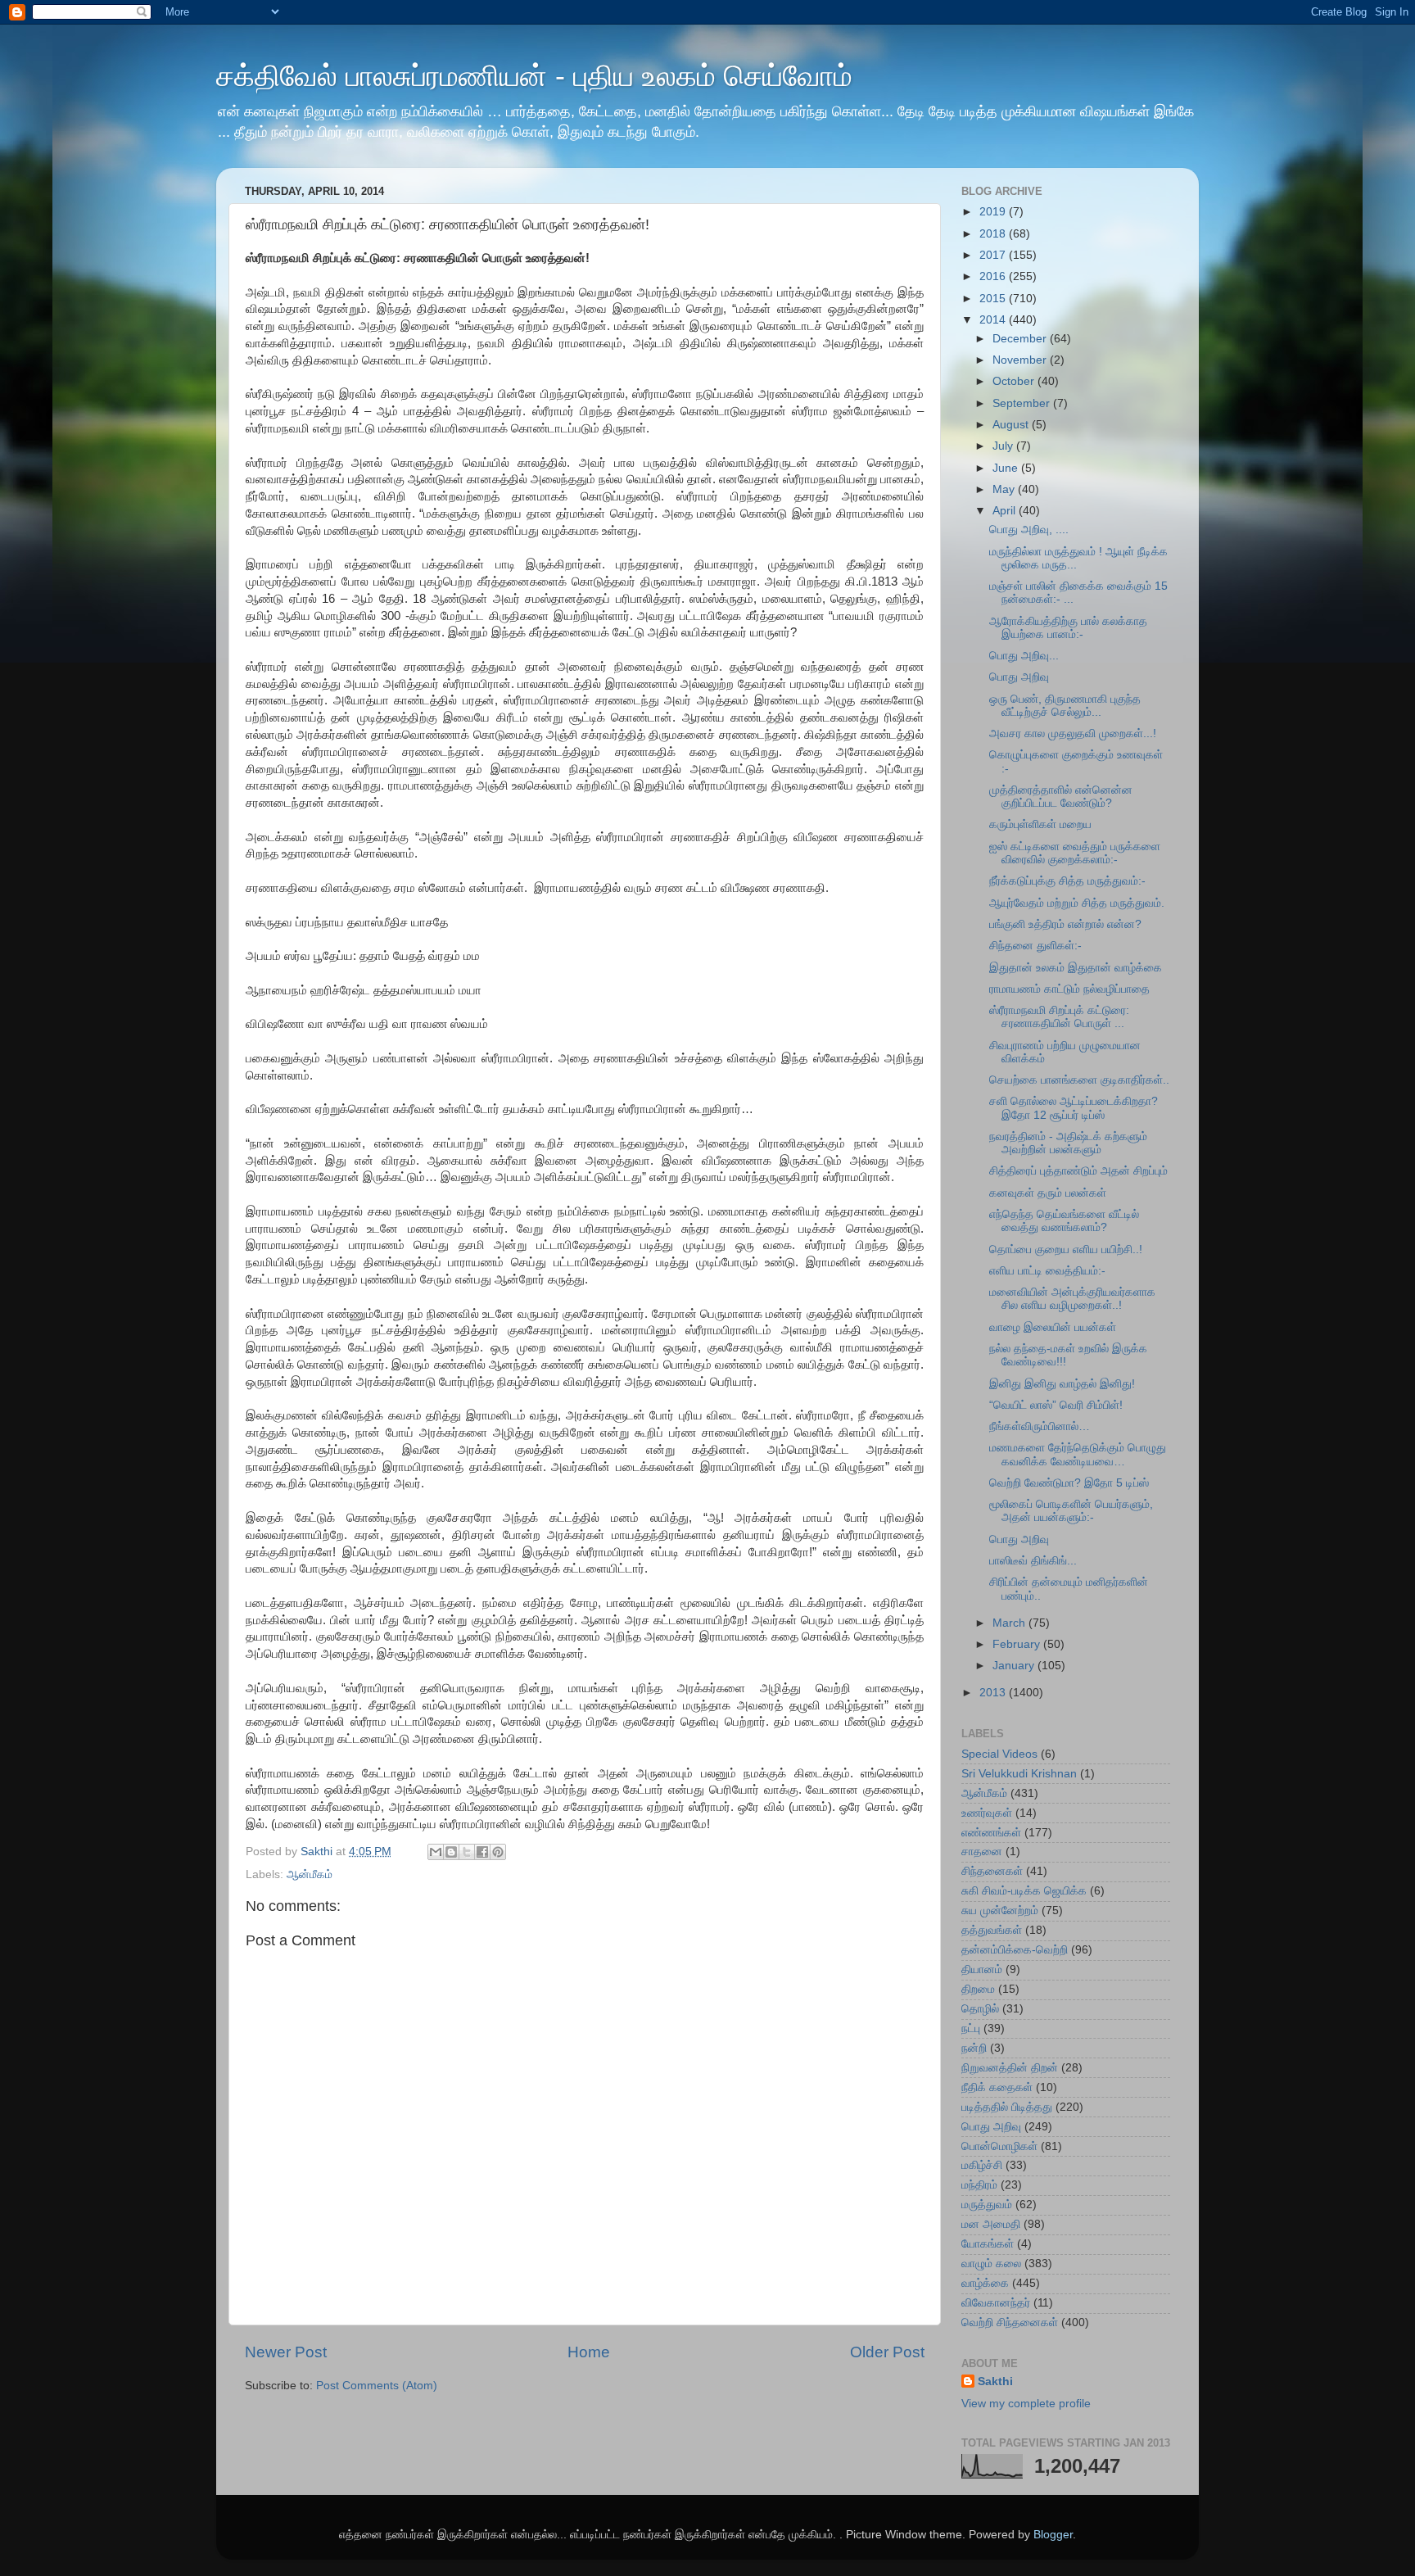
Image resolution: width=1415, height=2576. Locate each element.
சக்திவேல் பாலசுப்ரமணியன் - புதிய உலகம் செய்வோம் (534, 76)
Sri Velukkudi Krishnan (1019, 1774)
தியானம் (982, 1969)
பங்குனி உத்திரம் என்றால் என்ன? (1065, 924)
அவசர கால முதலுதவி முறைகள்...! (1073, 733)
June (1007, 468)
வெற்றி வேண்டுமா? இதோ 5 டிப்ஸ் (1069, 1483)
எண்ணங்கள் (991, 1833)
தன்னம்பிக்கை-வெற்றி (1015, 1950)
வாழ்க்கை (985, 2283)
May (1005, 489)
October (1015, 381)
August (1012, 425)
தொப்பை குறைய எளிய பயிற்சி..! (1066, 1250)
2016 (994, 276)
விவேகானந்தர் (996, 2303)
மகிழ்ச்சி (982, 2165)
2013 (994, 1693)
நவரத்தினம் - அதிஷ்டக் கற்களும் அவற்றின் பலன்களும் (1068, 1143)
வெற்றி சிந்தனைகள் (1010, 2322)
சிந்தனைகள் (992, 1871)
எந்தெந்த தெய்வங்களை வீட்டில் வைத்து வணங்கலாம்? (1064, 1221)
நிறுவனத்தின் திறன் (1010, 2068)
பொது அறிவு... (1024, 656)
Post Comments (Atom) (377, 2386)
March (1010, 1623)
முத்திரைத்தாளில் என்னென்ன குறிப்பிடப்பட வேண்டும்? (1061, 797)
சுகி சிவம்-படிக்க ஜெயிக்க (1024, 1891)
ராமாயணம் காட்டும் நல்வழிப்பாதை (1069, 989)
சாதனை (982, 1852)
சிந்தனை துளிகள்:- (1035, 946)
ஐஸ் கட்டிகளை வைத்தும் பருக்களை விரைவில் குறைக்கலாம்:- (1075, 853)
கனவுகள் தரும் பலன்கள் (1048, 1193)
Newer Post (286, 2352)
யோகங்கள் (988, 2244)
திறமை (978, 1989)
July (1004, 446)
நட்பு (971, 2028)
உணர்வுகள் (987, 1813)
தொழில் (980, 2009)
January (1015, 1666)
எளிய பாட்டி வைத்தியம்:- (1047, 1271)
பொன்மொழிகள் (999, 2146)
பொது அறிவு (1019, 677)
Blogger (1053, 2535)
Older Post (887, 2352)
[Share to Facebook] (482, 1852)
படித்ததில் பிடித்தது (1007, 2107)
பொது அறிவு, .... (1029, 530)
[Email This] (436, 1852)
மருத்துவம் (987, 2205)
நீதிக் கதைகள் (997, 2087)
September (1023, 403)
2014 (994, 320)
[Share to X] (467, 1852)
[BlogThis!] (451, 1852)
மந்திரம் (979, 2185)
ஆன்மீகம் (310, 1874)
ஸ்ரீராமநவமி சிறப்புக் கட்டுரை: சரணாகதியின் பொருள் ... (1059, 1017)
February (1018, 1644)
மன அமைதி (991, 2224)
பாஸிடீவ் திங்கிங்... (1033, 1561)
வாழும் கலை (991, 2264)
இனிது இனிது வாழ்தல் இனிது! (1062, 1384)
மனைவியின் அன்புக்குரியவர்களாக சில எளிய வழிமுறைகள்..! (1072, 1299)
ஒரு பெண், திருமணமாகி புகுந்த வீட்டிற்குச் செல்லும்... (1065, 706)
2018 (994, 234)
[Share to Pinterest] (498, 1852)
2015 (994, 299)
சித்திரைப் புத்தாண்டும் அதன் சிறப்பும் (1078, 1171)
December (1021, 339)
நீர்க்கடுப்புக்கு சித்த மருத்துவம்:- (1067, 881)
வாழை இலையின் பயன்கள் (1053, 1327)
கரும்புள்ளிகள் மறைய (1040, 824)
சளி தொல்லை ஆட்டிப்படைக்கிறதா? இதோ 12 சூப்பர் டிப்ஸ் (1074, 1108)
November (1021, 360)
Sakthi (995, 2381)
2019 (994, 212)
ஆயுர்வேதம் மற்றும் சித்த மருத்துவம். (1077, 903)
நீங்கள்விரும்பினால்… (1040, 1426)
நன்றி (974, 2048)
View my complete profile (1026, 2404)
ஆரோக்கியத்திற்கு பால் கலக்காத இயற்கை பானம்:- (1068, 628)
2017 (994, 255)
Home (589, 2352)
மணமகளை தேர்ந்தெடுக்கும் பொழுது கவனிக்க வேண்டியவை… (1078, 1454)
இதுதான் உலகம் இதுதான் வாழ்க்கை (1076, 968)
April (1006, 511)
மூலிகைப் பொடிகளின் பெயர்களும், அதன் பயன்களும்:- (1071, 1511)
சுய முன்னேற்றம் (1000, 1910)
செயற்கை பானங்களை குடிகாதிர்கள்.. (1079, 1080)
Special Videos (999, 1754)
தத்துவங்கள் (992, 1930)
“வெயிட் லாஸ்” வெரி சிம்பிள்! (1056, 1405)
